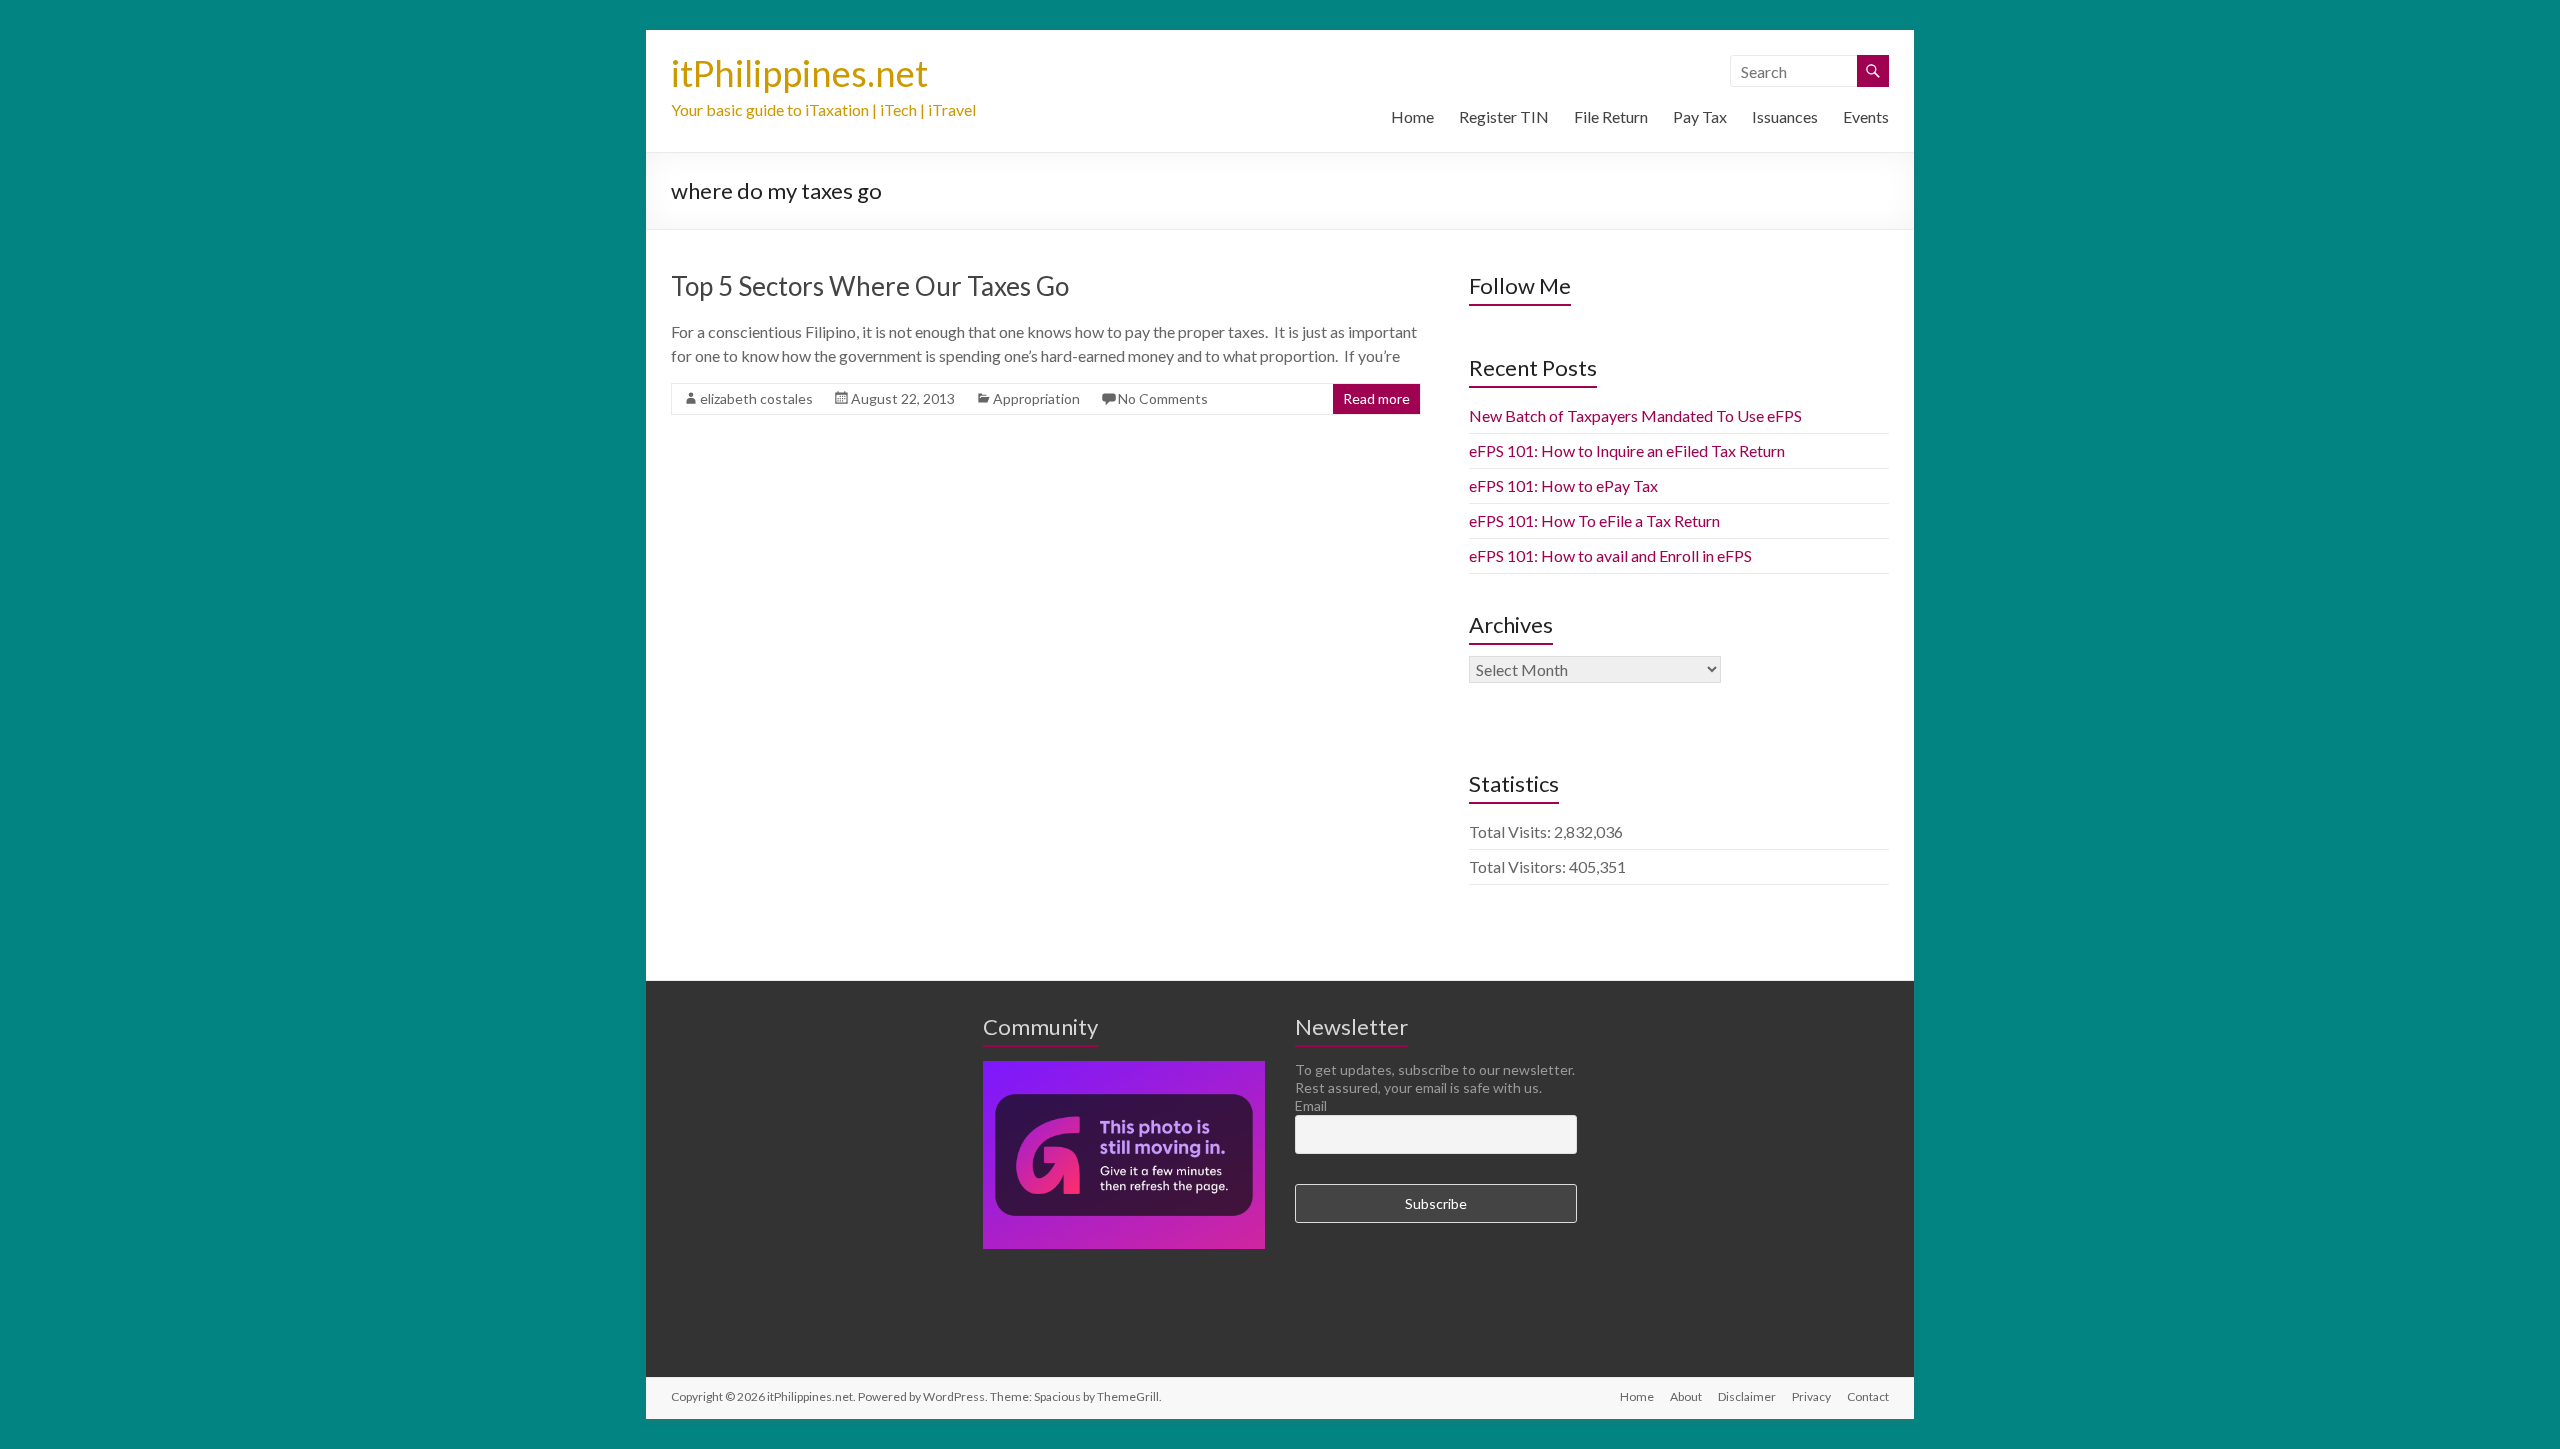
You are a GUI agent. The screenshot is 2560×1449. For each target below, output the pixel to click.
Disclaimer (1747, 1396)
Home (1412, 116)
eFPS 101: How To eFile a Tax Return (1594, 520)
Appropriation (1036, 398)
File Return (1611, 116)
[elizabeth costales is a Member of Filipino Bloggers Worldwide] (1124, 1069)
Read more (1376, 398)
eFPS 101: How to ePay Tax (1563, 485)
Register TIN (1504, 116)
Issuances (1785, 116)
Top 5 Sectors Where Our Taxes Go (870, 286)
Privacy (1811, 1396)
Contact (1868, 1396)
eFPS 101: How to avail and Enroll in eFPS (1610, 555)
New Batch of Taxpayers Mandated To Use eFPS (1635, 415)
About (1686, 1396)
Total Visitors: (1519, 866)
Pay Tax (1700, 116)
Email (1311, 1105)
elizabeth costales (756, 398)
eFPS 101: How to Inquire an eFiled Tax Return (1627, 450)
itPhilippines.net (799, 73)
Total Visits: (1511, 831)
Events (1866, 116)
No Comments (1163, 398)
